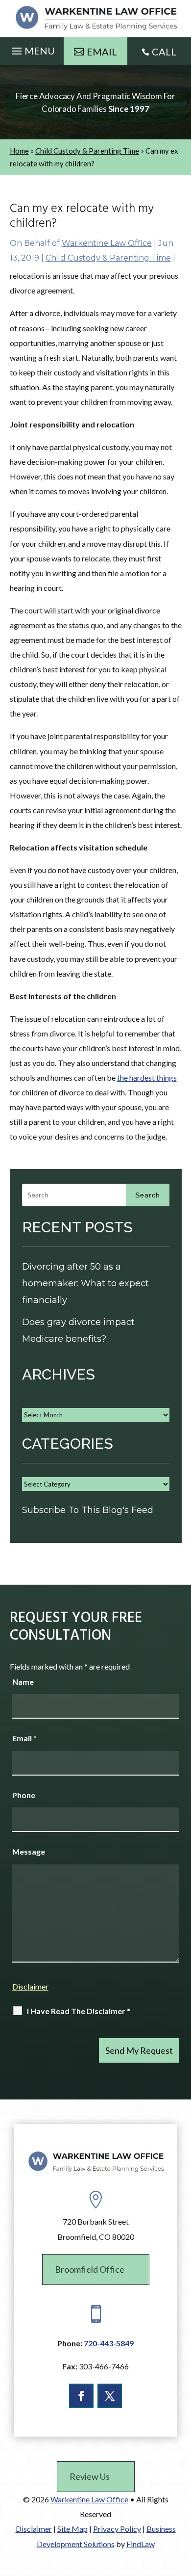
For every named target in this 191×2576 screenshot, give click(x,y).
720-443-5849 (109, 2343)
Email (24, 1738)
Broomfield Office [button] (90, 2269)
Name (23, 1682)
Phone (24, 1795)
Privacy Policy (117, 2529)
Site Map (72, 2529)
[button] (32, 49)
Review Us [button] (90, 2476)
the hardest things (147, 1077)
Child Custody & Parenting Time (108, 258)
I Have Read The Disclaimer (79, 2011)
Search (148, 1195)
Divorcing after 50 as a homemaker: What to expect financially (85, 1283)
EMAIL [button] (102, 52)
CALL (164, 52)
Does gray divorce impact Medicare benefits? (78, 1330)
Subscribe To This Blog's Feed (88, 1510)
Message (29, 1851)
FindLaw (141, 2544)
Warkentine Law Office (107, 243)
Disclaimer (30, 1986)
